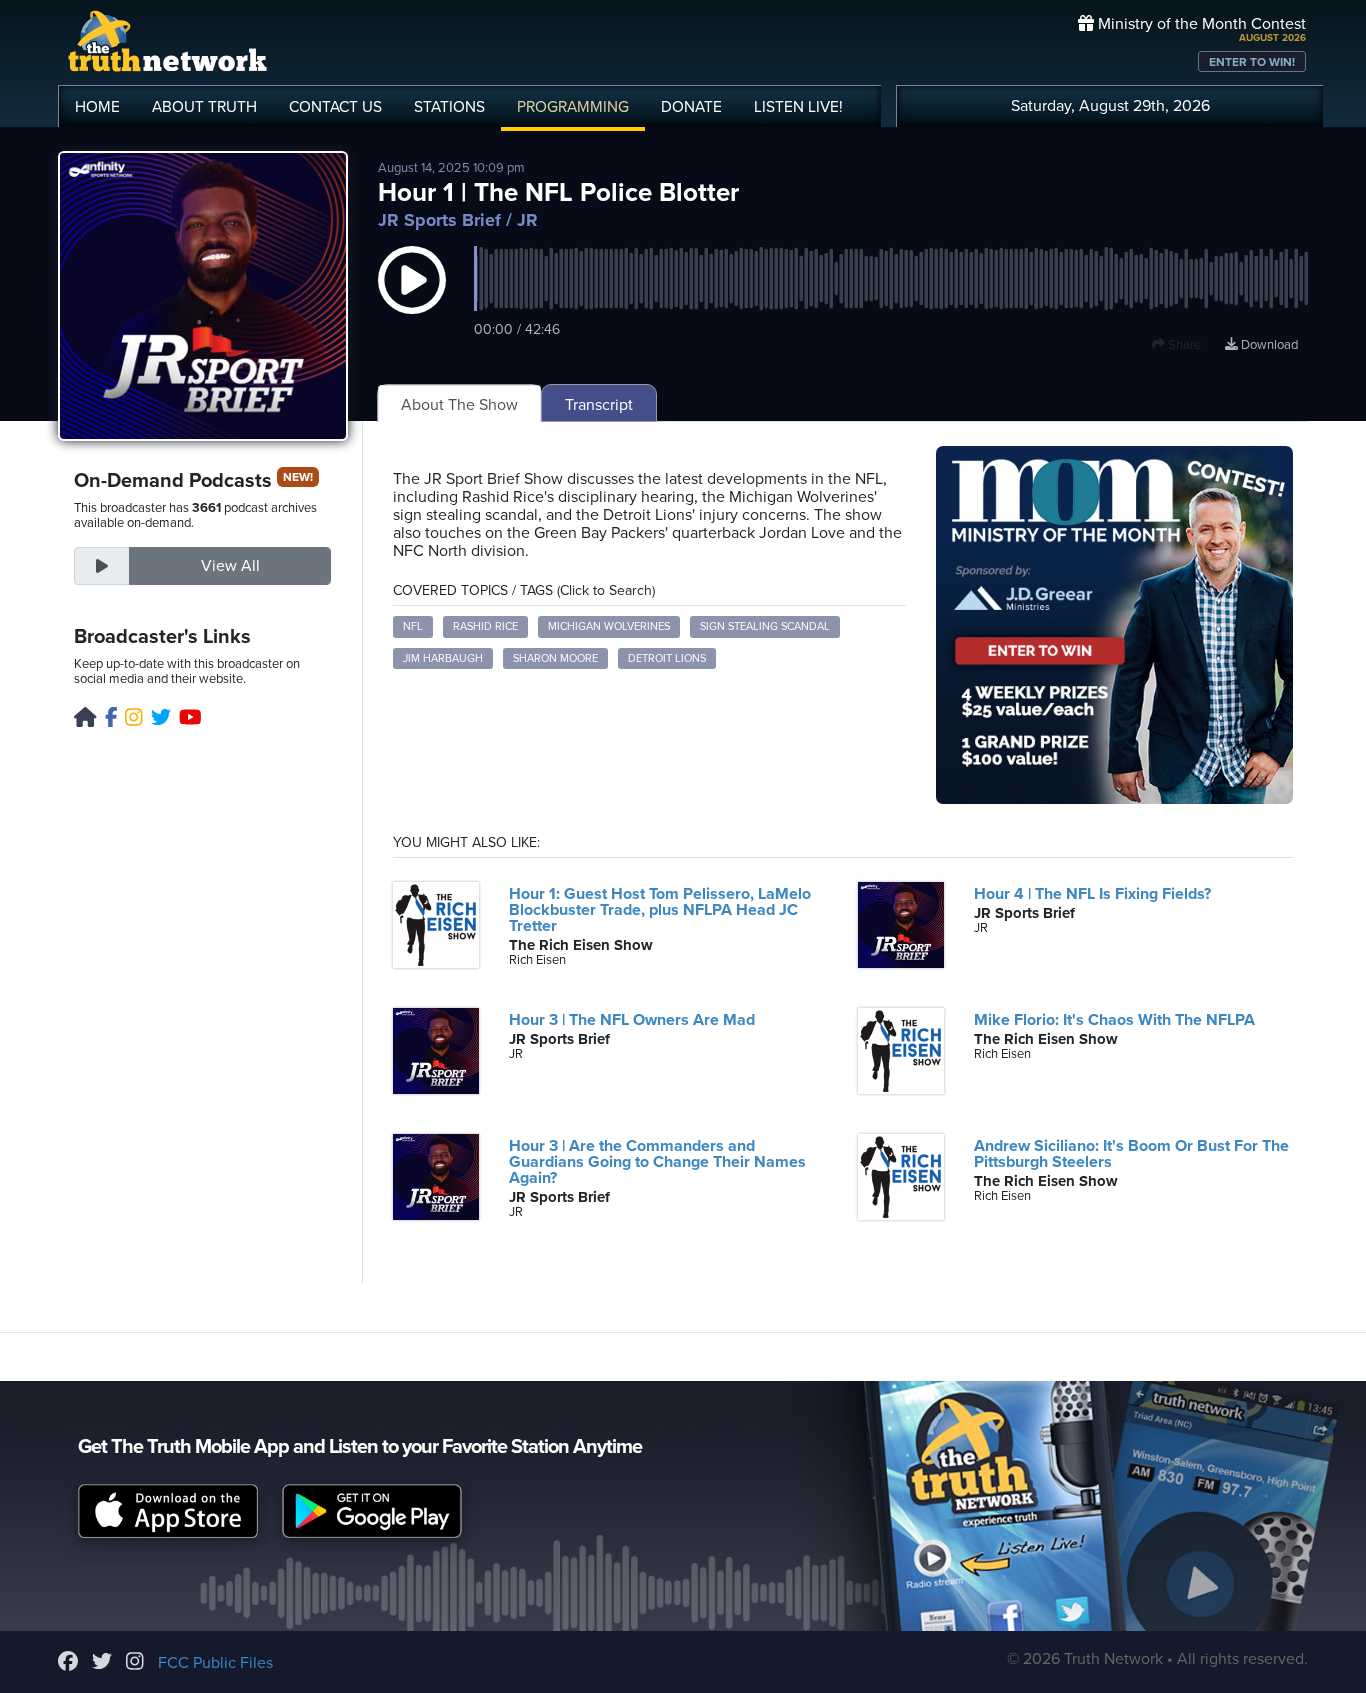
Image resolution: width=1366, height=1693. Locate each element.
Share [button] (1183, 345)
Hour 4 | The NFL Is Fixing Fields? (1092, 894)
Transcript (599, 405)
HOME (97, 107)
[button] (412, 300)
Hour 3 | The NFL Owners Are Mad (632, 1020)
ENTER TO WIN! (1252, 62)
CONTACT (335, 107)
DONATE (691, 107)
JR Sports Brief (439, 220)
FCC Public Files (215, 1663)
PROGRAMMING (573, 107)
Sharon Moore (555, 658)
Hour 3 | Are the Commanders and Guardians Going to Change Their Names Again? (657, 1162)
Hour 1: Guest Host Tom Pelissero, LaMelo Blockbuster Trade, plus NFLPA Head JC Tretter (660, 910)
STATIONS (449, 107)
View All (230, 566)
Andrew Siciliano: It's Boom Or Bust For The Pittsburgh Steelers (1131, 1154)
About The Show (459, 405)
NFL (413, 626)
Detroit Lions (667, 658)
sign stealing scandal (765, 626)
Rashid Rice (485, 626)
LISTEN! (798, 107)
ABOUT (204, 107)
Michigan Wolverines (609, 626)
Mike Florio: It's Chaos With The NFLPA (1114, 1020)
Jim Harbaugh (443, 658)
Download (1268, 345)
